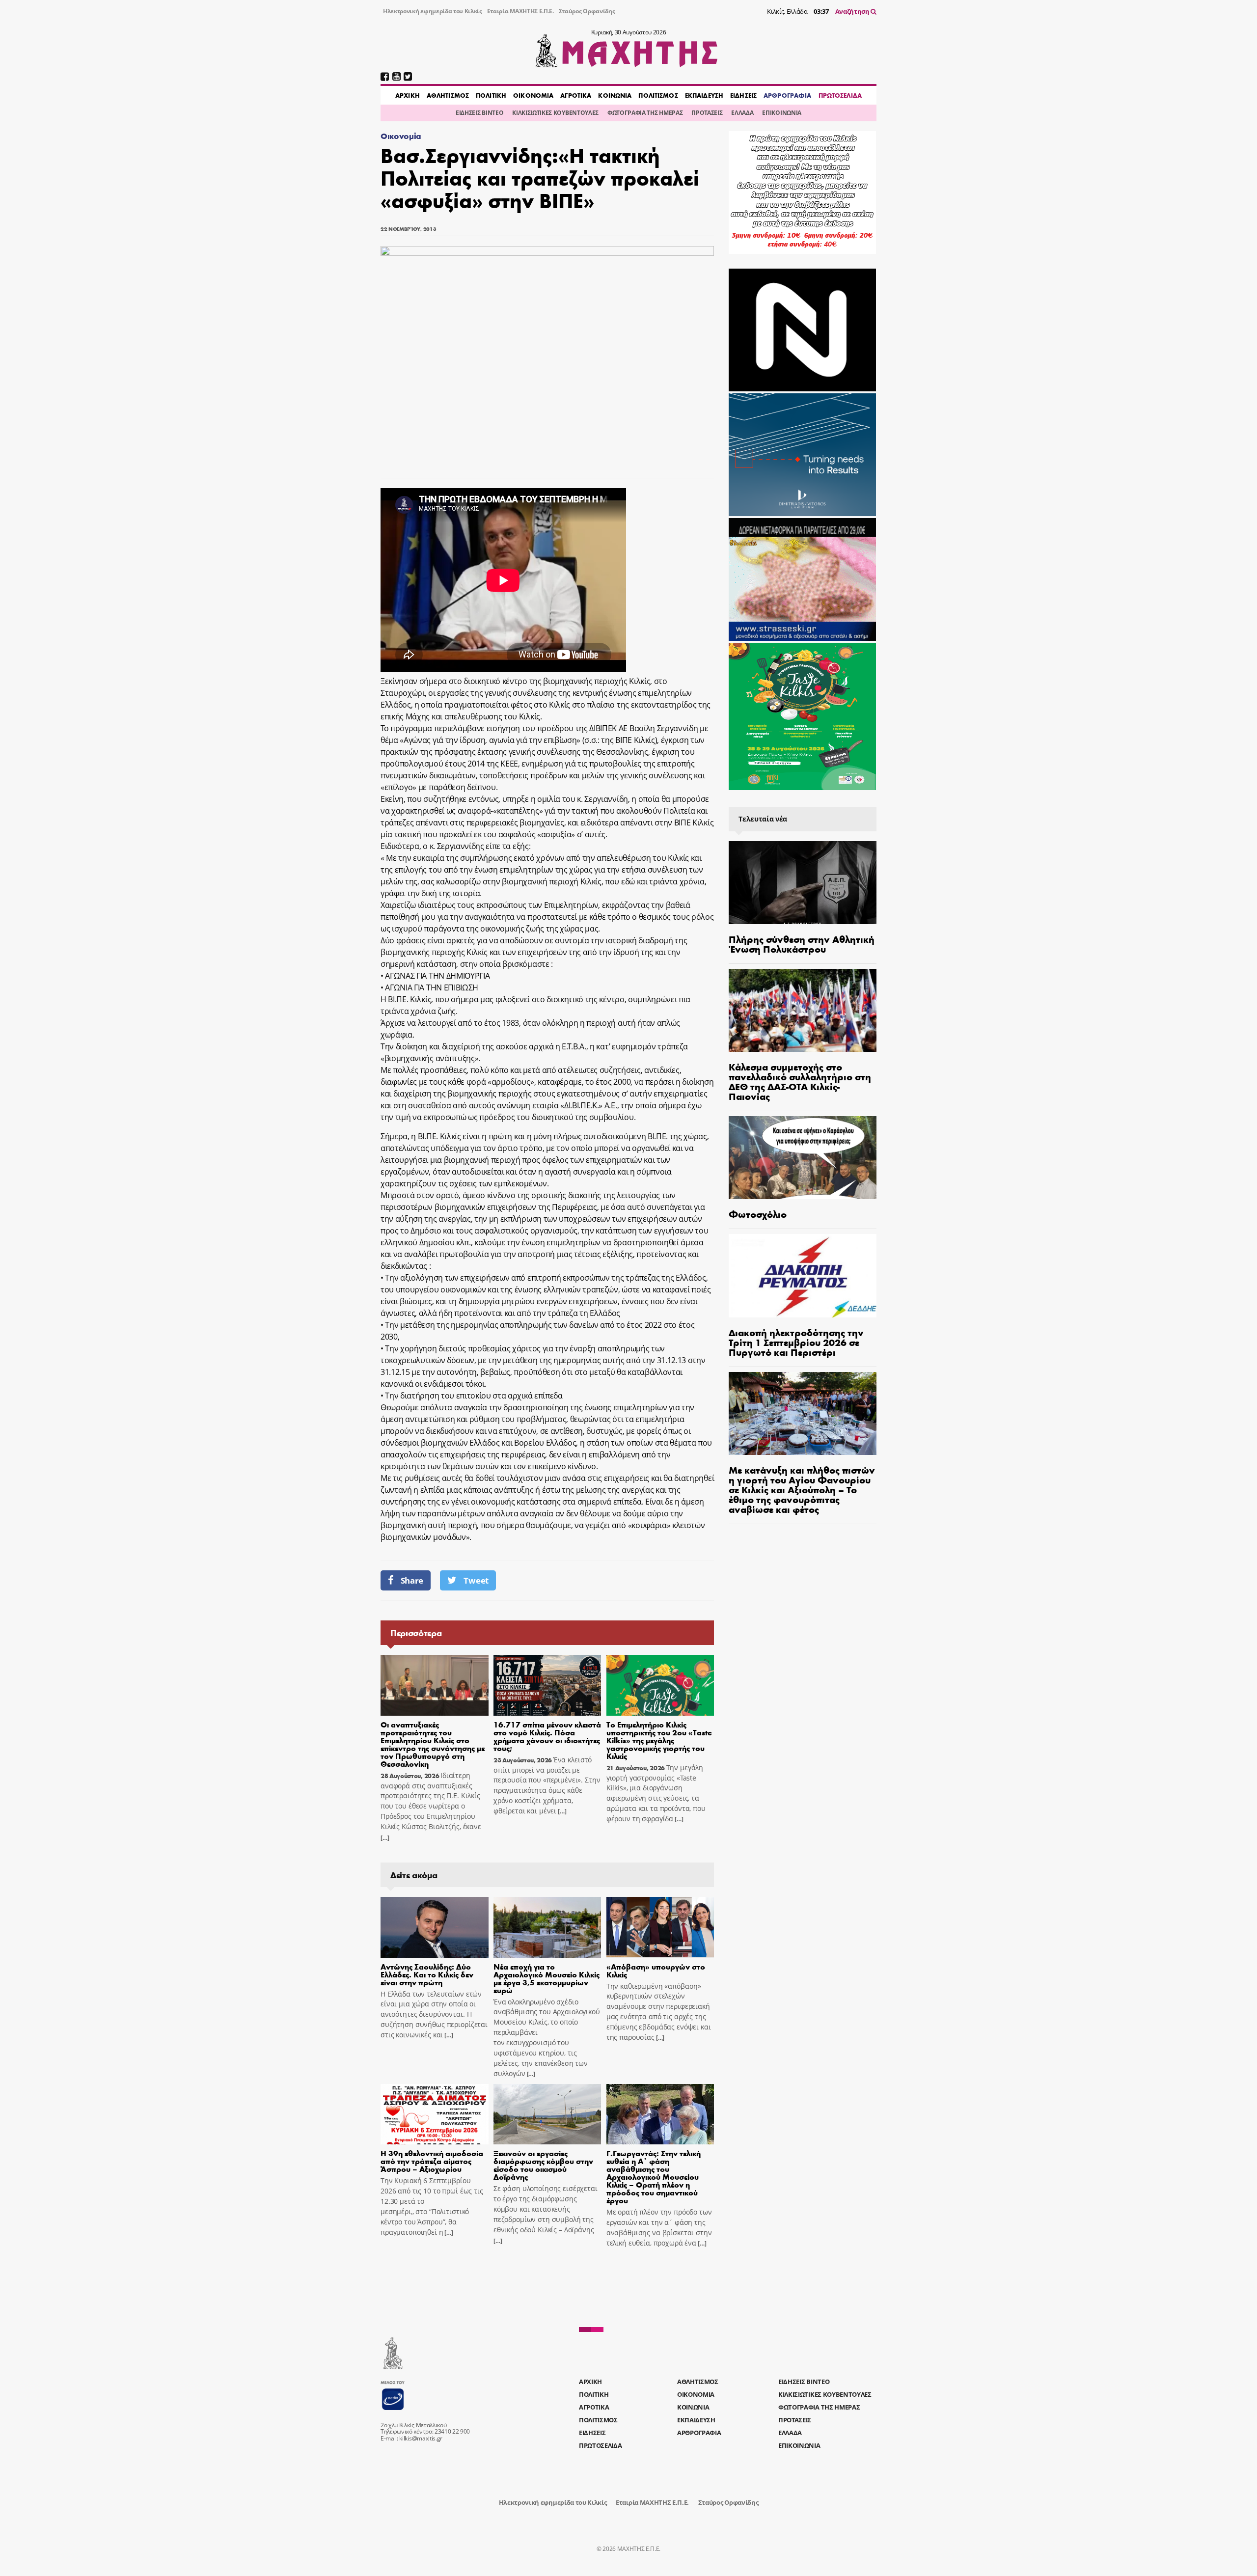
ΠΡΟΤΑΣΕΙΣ (707, 113)
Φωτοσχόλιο (758, 1214)
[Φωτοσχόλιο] (803, 1158)
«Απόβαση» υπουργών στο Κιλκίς (656, 1970)
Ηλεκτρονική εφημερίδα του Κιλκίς (433, 11)
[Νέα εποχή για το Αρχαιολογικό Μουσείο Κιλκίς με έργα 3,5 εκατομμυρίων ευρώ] (547, 1927)
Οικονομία (401, 136)
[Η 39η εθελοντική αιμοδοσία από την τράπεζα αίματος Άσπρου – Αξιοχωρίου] (435, 2114)
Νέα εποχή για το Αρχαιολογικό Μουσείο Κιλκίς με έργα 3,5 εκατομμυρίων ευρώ (547, 1978)
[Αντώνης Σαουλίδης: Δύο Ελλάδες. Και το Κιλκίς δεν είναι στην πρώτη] (435, 1927)
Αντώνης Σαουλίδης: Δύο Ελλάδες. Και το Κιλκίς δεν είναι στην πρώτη (427, 1974)
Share (412, 1580)
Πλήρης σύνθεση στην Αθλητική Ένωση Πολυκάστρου (802, 944)
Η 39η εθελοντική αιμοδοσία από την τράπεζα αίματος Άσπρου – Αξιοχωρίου (432, 2161)
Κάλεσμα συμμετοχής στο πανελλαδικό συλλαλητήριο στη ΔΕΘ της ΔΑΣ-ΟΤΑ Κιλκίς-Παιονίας (800, 1081)
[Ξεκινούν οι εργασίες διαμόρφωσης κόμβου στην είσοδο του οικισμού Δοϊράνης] (547, 2114)
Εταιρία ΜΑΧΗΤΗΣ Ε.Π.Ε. (520, 11)
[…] (385, 1838)
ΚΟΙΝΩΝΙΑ (615, 95)
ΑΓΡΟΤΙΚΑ (576, 95)
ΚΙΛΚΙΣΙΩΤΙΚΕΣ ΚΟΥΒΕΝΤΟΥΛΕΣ (555, 113)
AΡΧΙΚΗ (408, 95)
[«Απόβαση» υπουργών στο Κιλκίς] (660, 1927)
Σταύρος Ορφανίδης (587, 11)
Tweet (476, 1580)
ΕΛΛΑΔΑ (742, 113)
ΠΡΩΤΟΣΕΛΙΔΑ (840, 95)
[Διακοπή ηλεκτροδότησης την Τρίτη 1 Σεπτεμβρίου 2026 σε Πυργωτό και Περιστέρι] (803, 1275)
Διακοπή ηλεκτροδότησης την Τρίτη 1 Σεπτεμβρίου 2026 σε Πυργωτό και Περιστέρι (796, 1342)
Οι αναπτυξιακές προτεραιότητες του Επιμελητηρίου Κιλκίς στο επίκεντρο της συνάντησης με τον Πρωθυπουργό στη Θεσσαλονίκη (433, 1744)
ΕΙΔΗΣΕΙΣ (743, 95)
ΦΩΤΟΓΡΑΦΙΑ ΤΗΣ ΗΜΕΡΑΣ (645, 113)
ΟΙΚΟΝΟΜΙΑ (533, 95)
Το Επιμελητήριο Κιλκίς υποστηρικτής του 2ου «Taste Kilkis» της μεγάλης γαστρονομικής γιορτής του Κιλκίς (659, 1740)
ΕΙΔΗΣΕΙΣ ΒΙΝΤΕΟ (479, 113)
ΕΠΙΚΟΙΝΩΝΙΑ (781, 113)
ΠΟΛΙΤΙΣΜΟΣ (658, 95)
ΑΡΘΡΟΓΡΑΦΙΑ (787, 95)
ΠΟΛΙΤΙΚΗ (491, 95)
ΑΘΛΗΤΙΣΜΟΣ (448, 95)
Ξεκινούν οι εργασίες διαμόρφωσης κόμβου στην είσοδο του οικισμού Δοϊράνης (543, 2165)
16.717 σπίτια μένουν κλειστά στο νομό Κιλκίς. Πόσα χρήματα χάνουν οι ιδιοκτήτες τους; (547, 1736)
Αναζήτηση (853, 11)
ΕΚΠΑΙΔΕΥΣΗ (704, 95)
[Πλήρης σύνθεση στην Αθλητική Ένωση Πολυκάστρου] (803, 883)
